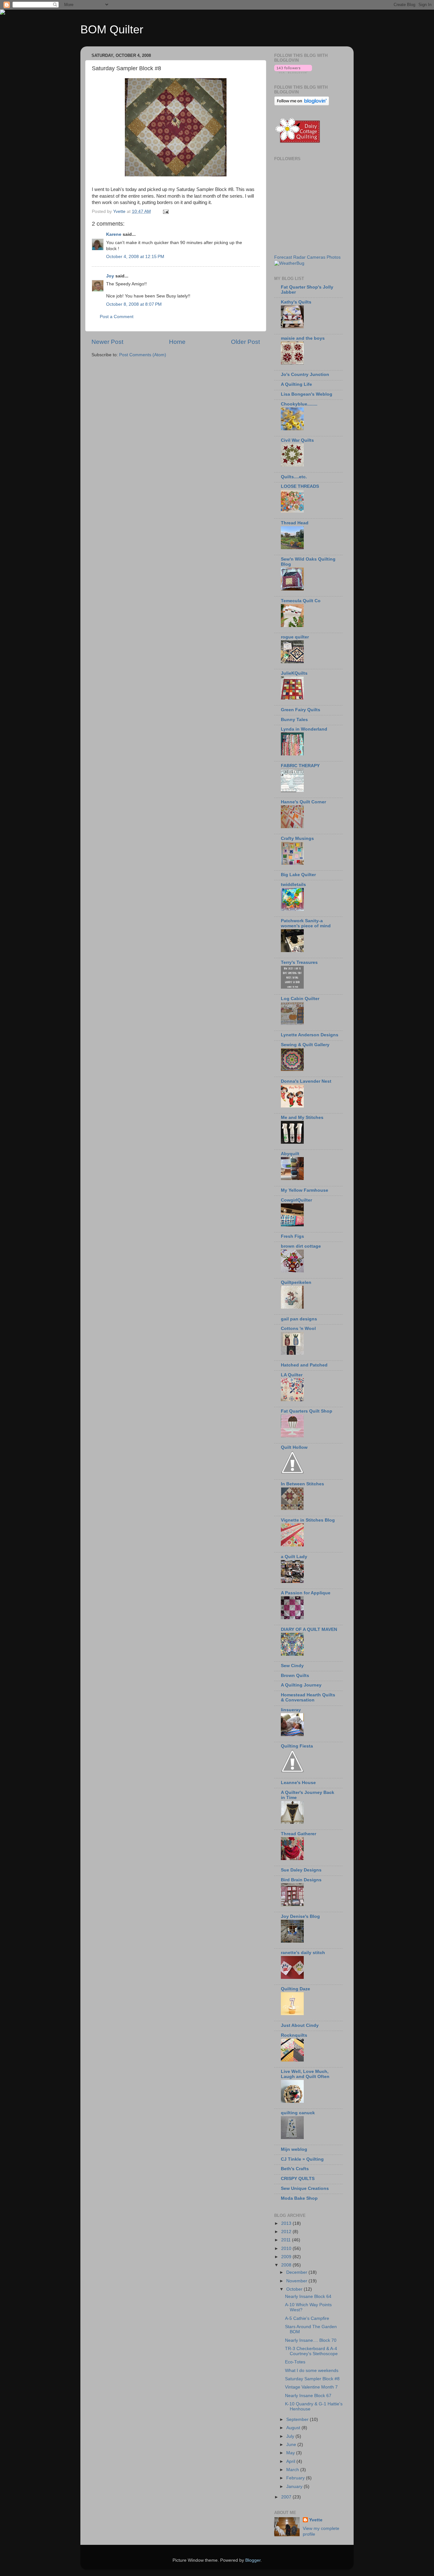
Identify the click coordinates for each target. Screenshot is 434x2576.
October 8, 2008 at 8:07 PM (134, 304)
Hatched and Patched (304, 1365)
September (298, 2419)
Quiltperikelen (296, 1282)
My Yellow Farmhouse (305, 1190)
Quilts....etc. (294, 477)
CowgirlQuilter (296, 1200)
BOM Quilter (112, 29)
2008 (287, 2265)
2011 (287, 2240)
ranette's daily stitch (303, 1953)
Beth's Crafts (295, 2169)
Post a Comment (117, 317)
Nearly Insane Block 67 (308, 2396)
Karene (114, 234)
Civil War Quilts (297, 440)
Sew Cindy (292, 1666)
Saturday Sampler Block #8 (312, 2379)
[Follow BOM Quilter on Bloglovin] (293, 72)
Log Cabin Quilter (300, 999)
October (295, 2289)
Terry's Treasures (299, 962)
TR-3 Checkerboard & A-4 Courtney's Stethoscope (311, 2351)
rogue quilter (295, 637)
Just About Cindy (300, 2025)
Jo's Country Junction (305, 375)
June (292, 2445)
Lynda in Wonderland (304, 729)
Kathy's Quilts (296, 302)
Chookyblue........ (299, 404)
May (291, 2453)
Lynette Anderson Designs (310, 1035)
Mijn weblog (294, 2149)
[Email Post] (165, 211)
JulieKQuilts (294, 673)
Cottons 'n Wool (298, 1329)
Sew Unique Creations (305, 2188)
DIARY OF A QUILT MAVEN (309, 1629)
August (294, 2428)
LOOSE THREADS (300, 486)
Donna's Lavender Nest (306, 1081)
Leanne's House (298, 1783)
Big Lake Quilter (298, 875)
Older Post (245, 342)
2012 (287, 2232)
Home (177, 342)
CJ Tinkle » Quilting (302, 2159)
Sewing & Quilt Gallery (305, 1045)
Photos (334, 257)
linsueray (291, 1710)
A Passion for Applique (306, 1593)
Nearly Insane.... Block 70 (311, 2340)
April (291, 2461)
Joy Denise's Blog (300, 1916)
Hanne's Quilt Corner (303, 802)
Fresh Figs (292, 1236)
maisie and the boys (303, 338)
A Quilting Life (296, 384)
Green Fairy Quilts (301, 710)
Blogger (253, 2560)
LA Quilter (292, 1375)
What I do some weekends (312, 2371)
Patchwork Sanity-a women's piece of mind (306, 923)
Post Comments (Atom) (143, 355)
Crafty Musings (297, 838)
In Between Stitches (302, 1484)
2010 (287, 2249)
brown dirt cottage (301, 1246)
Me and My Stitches (302, 1118)
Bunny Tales (294, 720)
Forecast (283, 257)
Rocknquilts (294, 2035)
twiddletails (293, 885)
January (295, 2487)
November (297, 2281)
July (291, 2436)
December (297, 2272)
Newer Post (107, 342)
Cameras (316, 257)
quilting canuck (298, 2113)
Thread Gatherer (298, 1834)
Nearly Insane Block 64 (308, 2297)
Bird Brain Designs (301, 1880)
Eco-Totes (295, 2362)
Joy (110, 276)
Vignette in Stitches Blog (308, 1520)
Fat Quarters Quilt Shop (307, 1411)
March (293, 2470)
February (296, 2478)
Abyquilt (290, 1154)
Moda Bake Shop (299, 2198)
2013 (287, 2223)
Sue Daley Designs (301, 1870)
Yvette (316, 2520)
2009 (287, 2257)
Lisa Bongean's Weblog (307, 394)
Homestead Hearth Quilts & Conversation (308, 1697)
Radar (299, 257)
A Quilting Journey (301, 1685)
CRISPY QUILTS (298, 2179)
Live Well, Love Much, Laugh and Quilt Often (305, 2074)
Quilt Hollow (294, 1447)
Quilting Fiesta (297, 1746)
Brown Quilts (295, 1676)
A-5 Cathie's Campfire (307, 2318)
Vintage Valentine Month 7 (311, 2387)
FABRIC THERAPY (300, 766)
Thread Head (295, 523)
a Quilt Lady (294, 1557)
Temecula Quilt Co (301, 601)
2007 (287, 2497)
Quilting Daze (295, 1989)
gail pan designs (299, 1319)
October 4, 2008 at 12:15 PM (135, 257)
